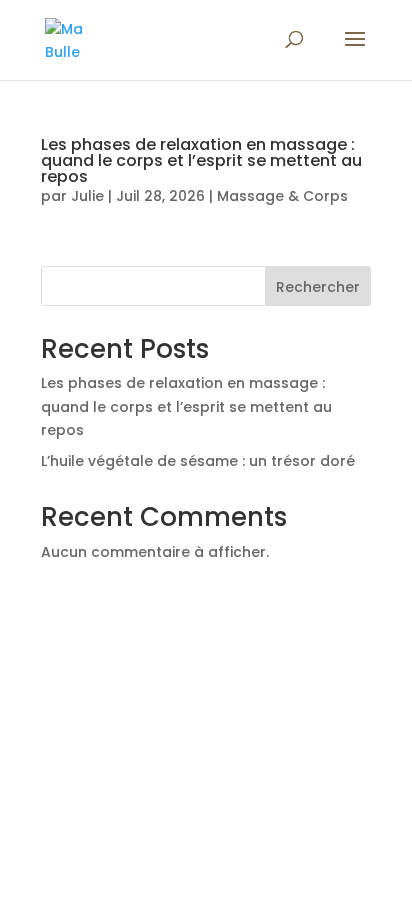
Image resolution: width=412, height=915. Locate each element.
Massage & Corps (282, 196)
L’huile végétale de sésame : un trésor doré (198, 461)
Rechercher (318, 287)
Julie (87, 196)
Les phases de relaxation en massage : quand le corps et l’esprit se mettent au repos (201, 160)
